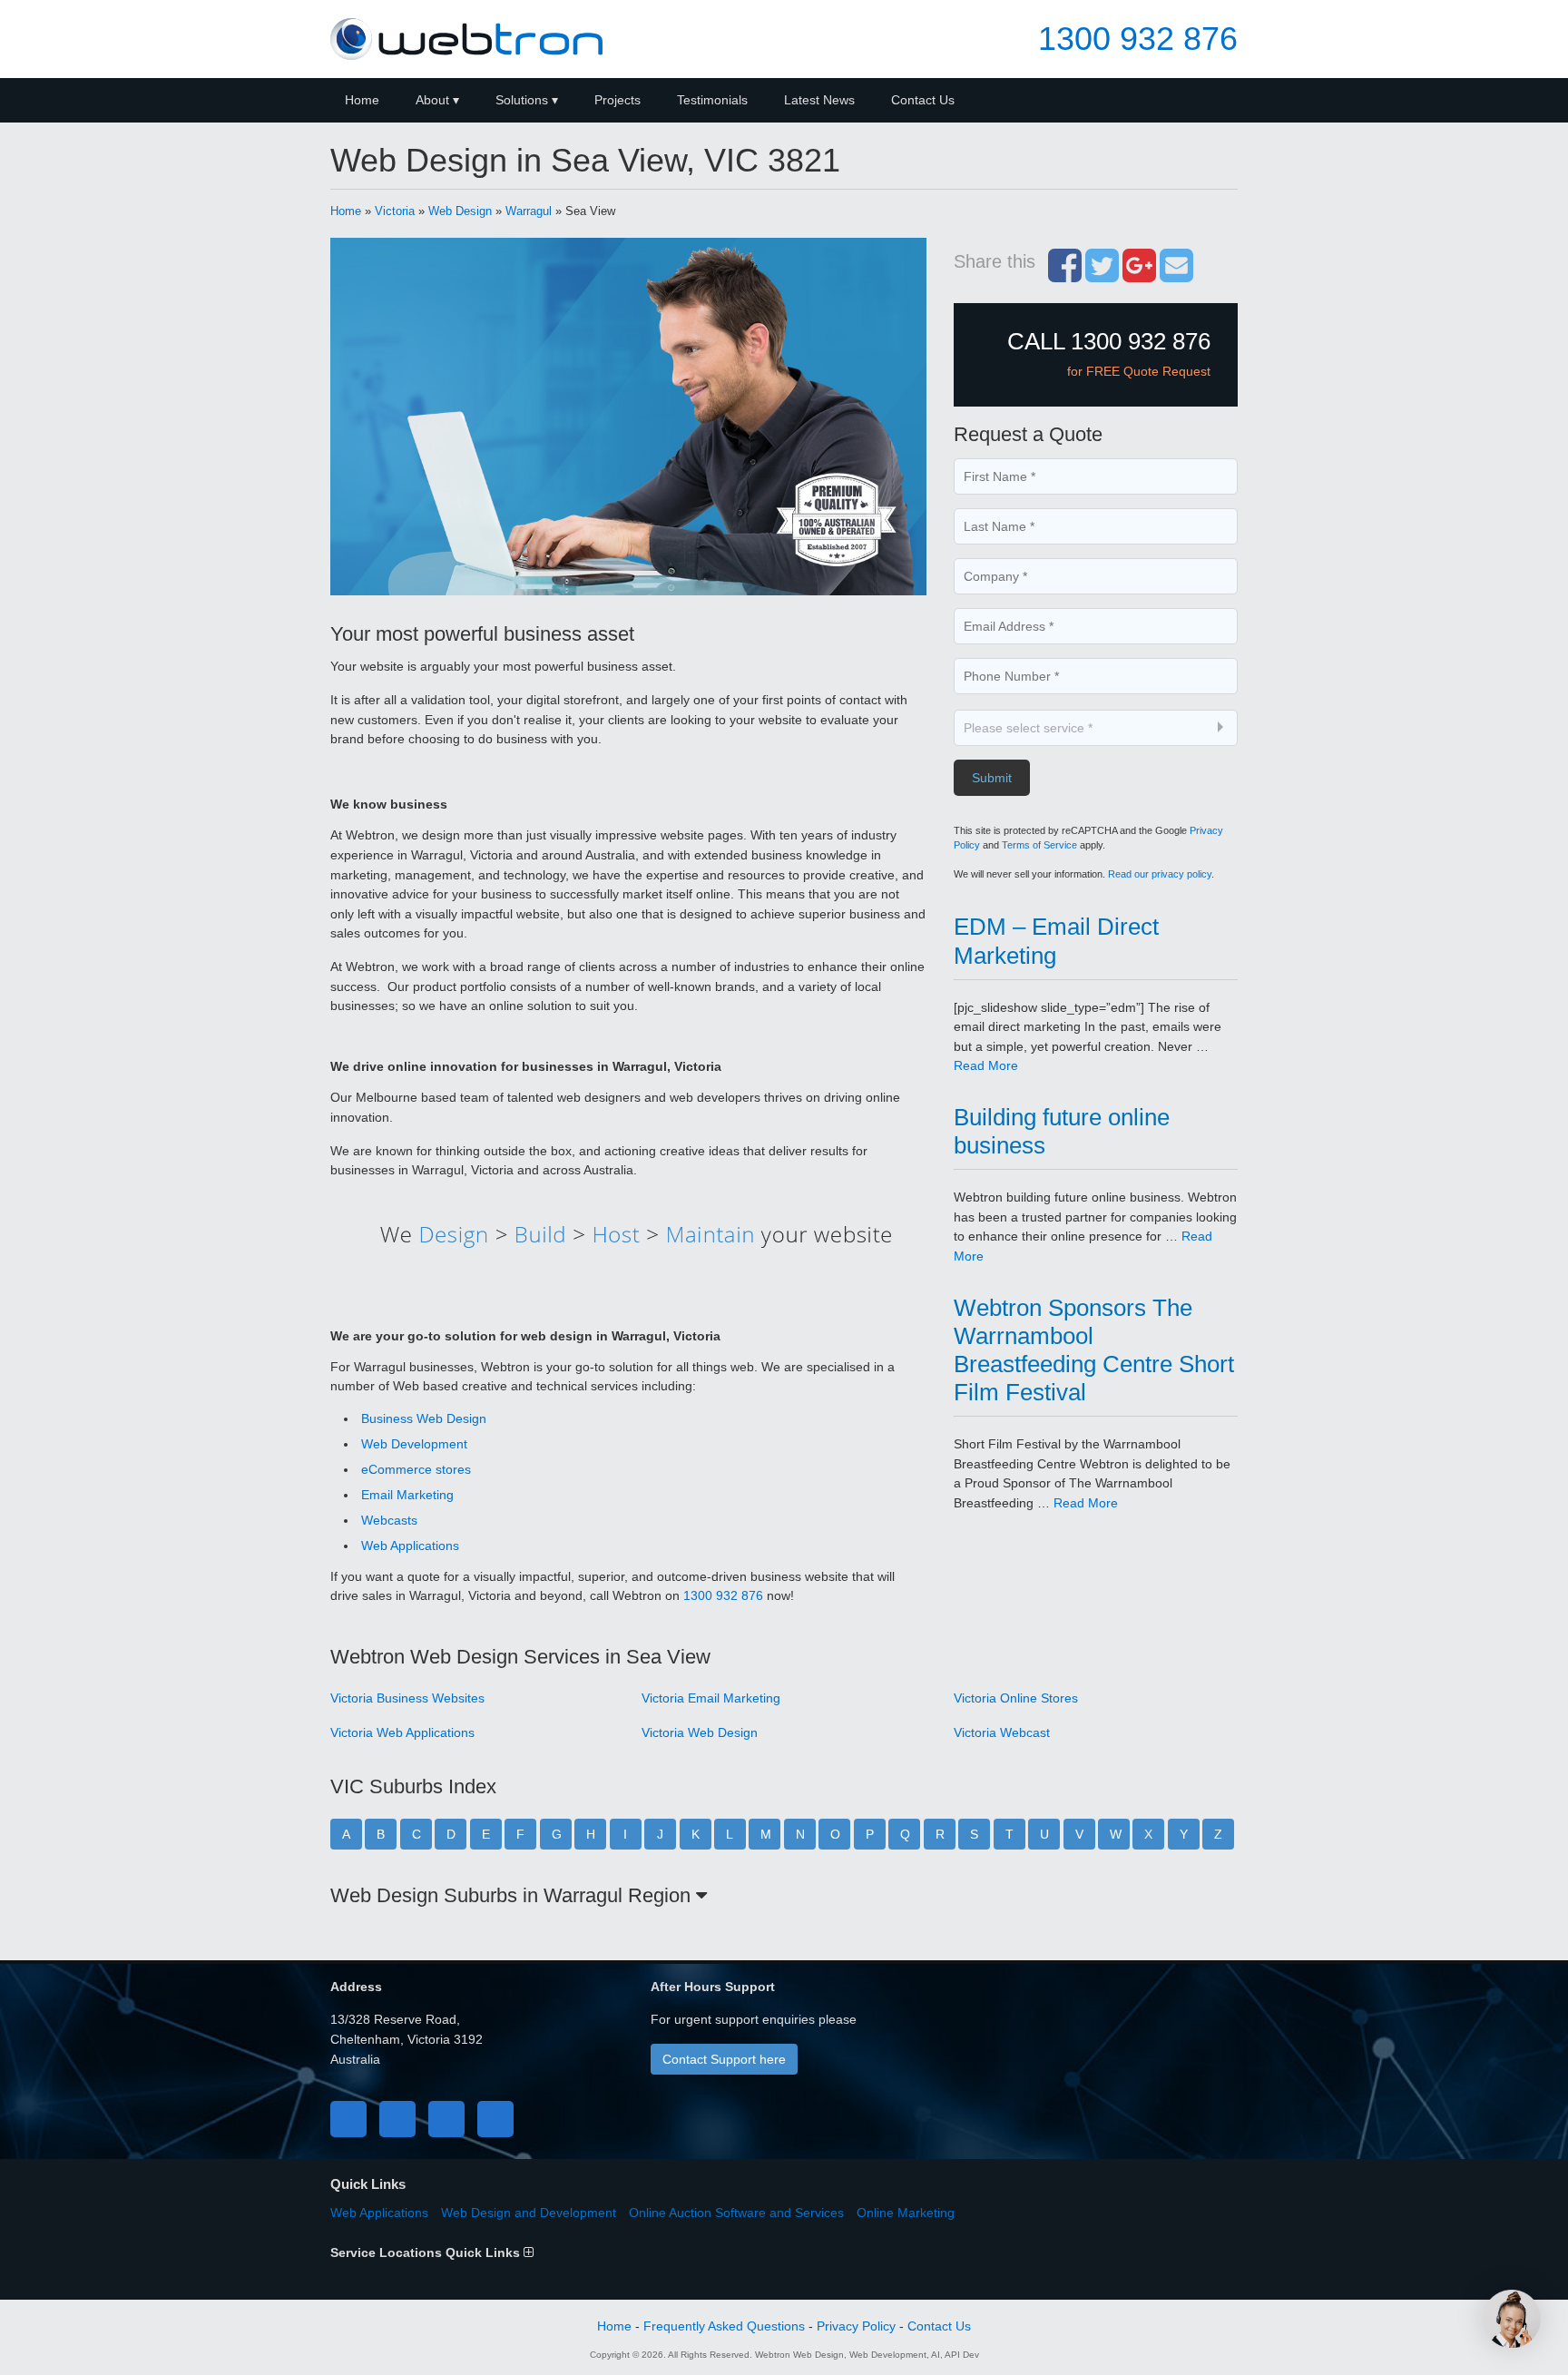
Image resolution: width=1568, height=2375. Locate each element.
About (432, 100)
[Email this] (1176, 275)
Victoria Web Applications (402, 1732)
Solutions (522, 100)
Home (362, 100)
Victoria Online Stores (1016, 1698)
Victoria (395, 211)
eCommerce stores (416, 1469)
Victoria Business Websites (407, 1698)
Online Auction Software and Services (736, 2213)
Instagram (495, 2119)
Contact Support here (724, 2059)
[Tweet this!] (1102, 275)
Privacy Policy (856, 2326)
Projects (617, 100)
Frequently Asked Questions (724, 2326)
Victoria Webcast (1002, 1732)
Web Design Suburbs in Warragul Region (513, 1895)
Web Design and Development (529, 2213)
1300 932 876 (1138, 39)
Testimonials (712, 100)
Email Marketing (407, 1495)
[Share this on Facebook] (1065, 275)
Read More (986, 1065)
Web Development (414, 1444)
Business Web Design (424, 1418)
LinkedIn (446, 2119)
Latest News (819, 100)
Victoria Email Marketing (711, 1698)
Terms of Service (1039, 845)
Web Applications (410, 1546)
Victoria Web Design (700, 1732)
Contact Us (923, 100)
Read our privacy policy (1160, 874)
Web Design (460, 211)
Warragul (529, 211)
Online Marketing (906, 2213)
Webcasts (389, 1520)
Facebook (348, 2119)
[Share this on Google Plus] (1139, 275)
